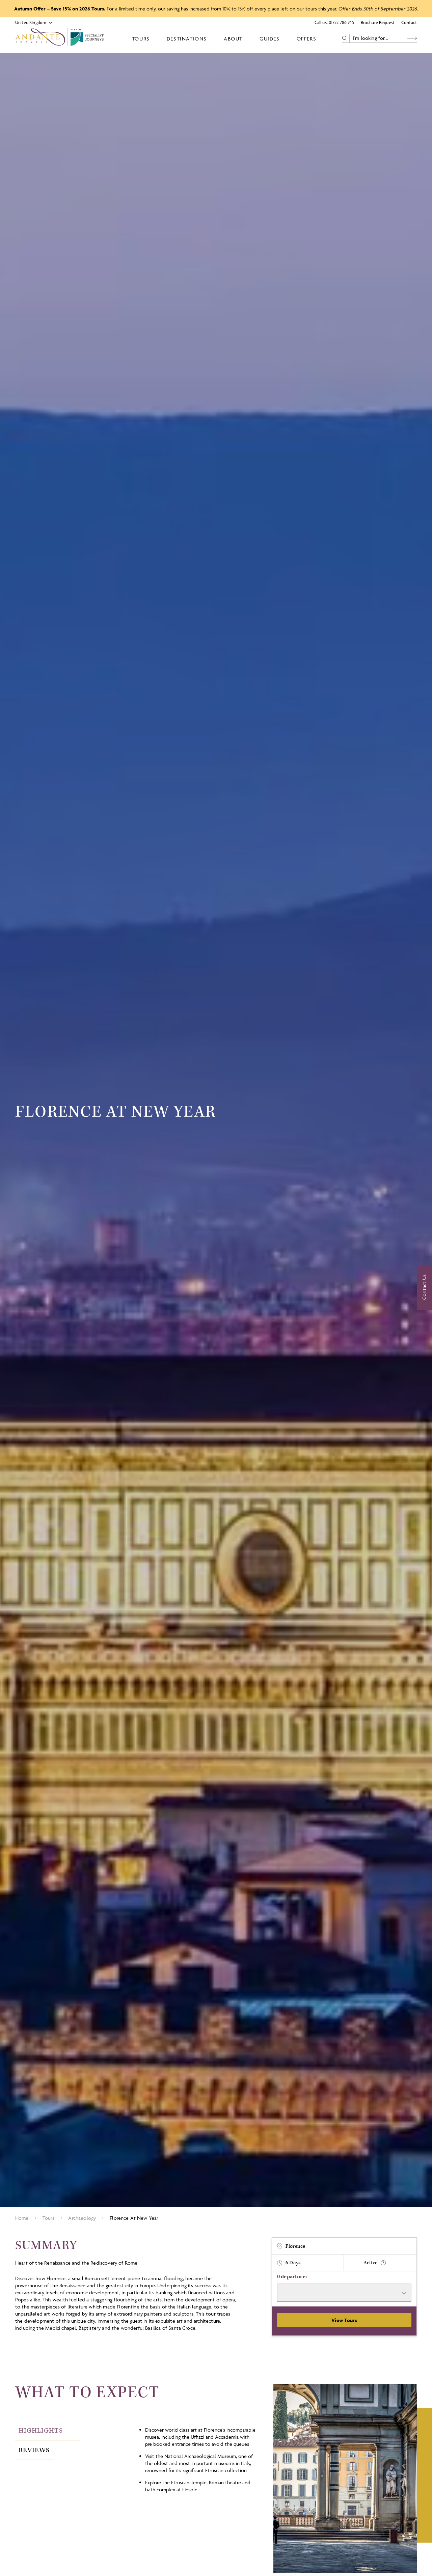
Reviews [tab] (34, 2450)
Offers (307, 39)
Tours (141, 39)
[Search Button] (412, 38)
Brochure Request (378, 22)
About (233, 39)
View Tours (344, 2320)
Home (22, 2218)
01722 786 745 (341, 22)
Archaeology (82, 2218)
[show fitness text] (383, 2263)
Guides (270, 39)
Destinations (187, 39)
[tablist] (73, 2440)
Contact (409, 22)
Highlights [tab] (41, 2431)
